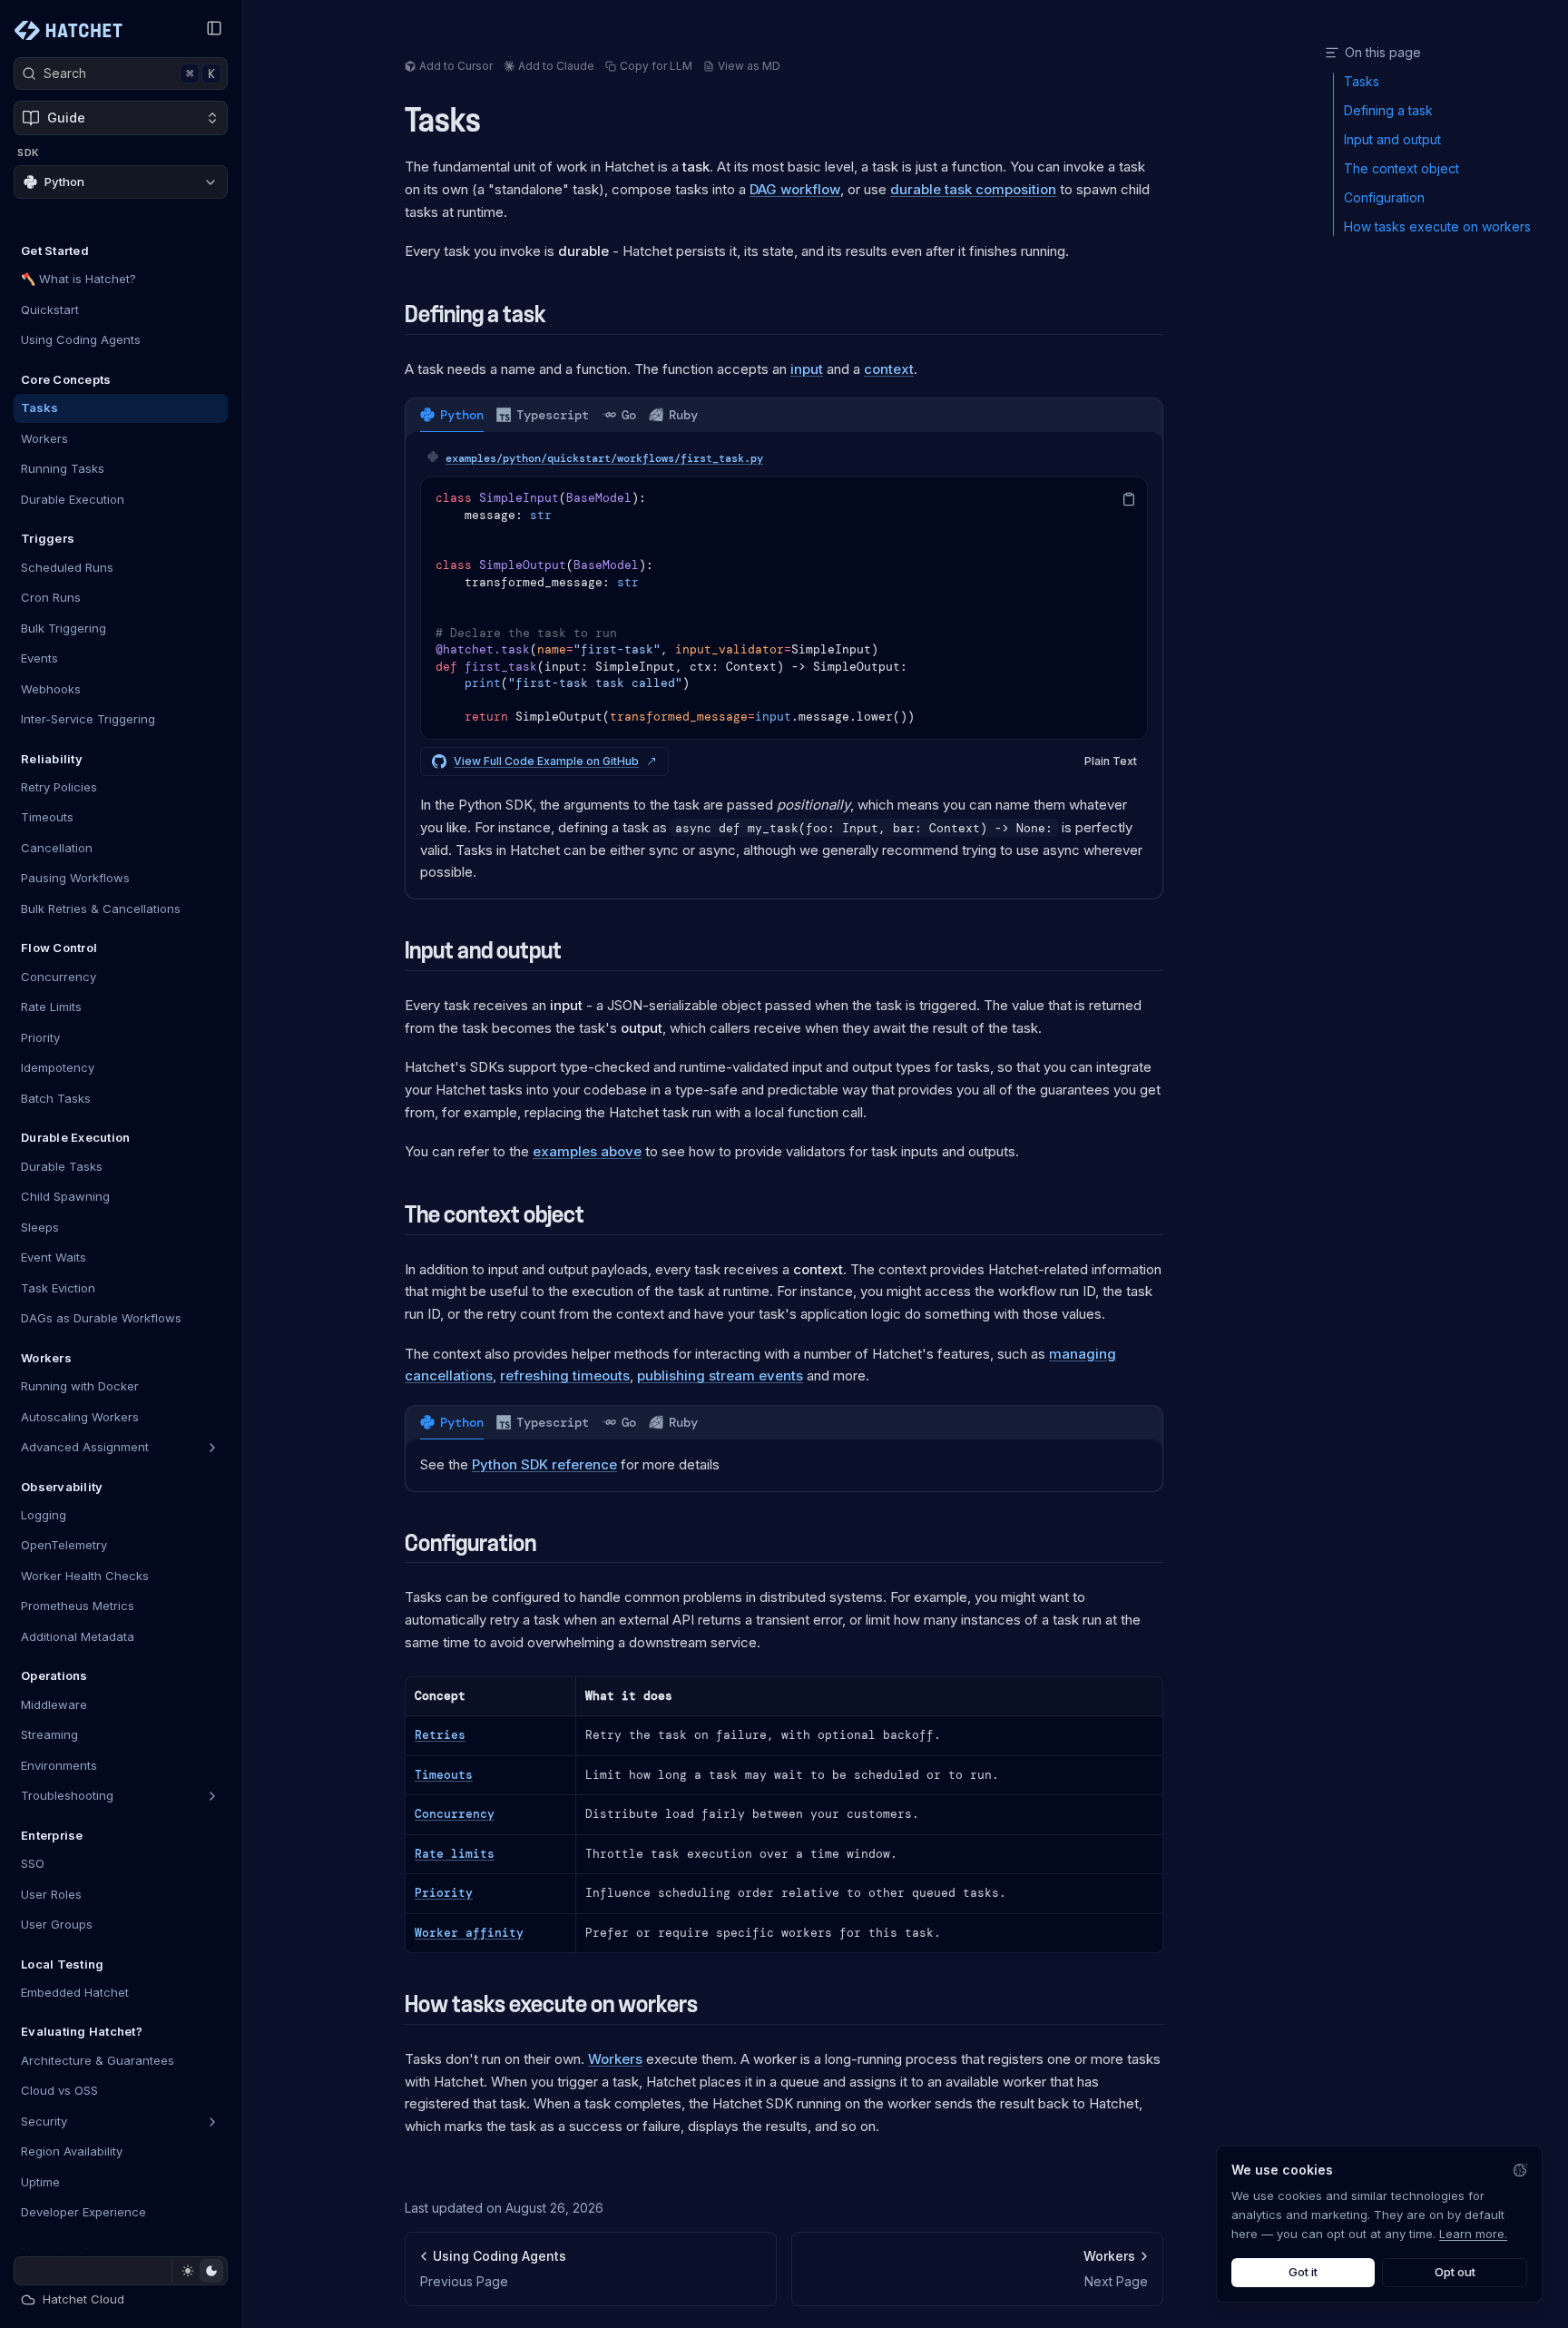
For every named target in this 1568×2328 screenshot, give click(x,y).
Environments (59, 1765)
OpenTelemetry (64, 1546)
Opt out (1455, 2272)
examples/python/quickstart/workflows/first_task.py (604, 458)
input (807, 369)
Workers (44, 438)
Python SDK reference (544, 1464)
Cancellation (57, 848)
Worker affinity (469, 1933)
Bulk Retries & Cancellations (101, 909)
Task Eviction (58, 1288)
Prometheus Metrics (78, 1606)
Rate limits (455, 1854)
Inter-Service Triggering (88, 719)
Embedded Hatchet (75, 1992)
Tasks (39, 408)
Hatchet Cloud (83, 2299)
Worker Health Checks (85, 1576)
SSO (33, 1863)
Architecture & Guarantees (98, 2060)
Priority (40, 1037)
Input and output (483, 951)
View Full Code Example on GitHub (546, 761)
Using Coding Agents (81, 340)
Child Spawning (65, 1196)
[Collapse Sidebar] (214, 28)
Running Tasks (63, 469)
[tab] (452, 415)
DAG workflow (795, 189)
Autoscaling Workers (80, 1417)
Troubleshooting (67, 1796)
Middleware (54, 1704)
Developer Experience (83, 2213)
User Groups (57, 1924)
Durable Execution (73, 499)
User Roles (51, 1894)
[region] (784, 608)
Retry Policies (59, 787)
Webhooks (51, 689)
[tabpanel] (784, 665)
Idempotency (58, 1068)
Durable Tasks (62, 1166)
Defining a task (475, 314)
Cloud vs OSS (59, 2091)
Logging (44, 1515)
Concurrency (59, 977)
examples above (587, 1151)
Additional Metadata (78, 1636)
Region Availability (72, 2152)
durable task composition (973, 189)
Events (39, 658)
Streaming (49, 1735)
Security (44, 2121)
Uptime (40, 2182)
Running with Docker (80, 1386)
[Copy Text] (1129, 499)
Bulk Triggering (64, 628)
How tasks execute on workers (551, 2004)
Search (129, 74)
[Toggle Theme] (199, 2271)
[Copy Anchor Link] (495, 122)
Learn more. (1473, 2234)
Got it (1303, 2272)
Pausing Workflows (75, 879)
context (889, 369)
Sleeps (40, 1227)
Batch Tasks (56, 1098)
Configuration (470, 1543)
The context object (495, 1215)
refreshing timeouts (565, 1375)
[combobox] (121, 183)
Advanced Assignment (85, 1447)
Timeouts (47, 818)
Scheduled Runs (67, 567)
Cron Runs (51, 597)
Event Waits (54, 1257)
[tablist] (784, 415)
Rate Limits (51, 1007)
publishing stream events (720, 1375)
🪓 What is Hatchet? (78, 280)
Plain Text (1111, 761)
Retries (440, 1735)
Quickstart (50, 309)
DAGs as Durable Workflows (101, 1318)
